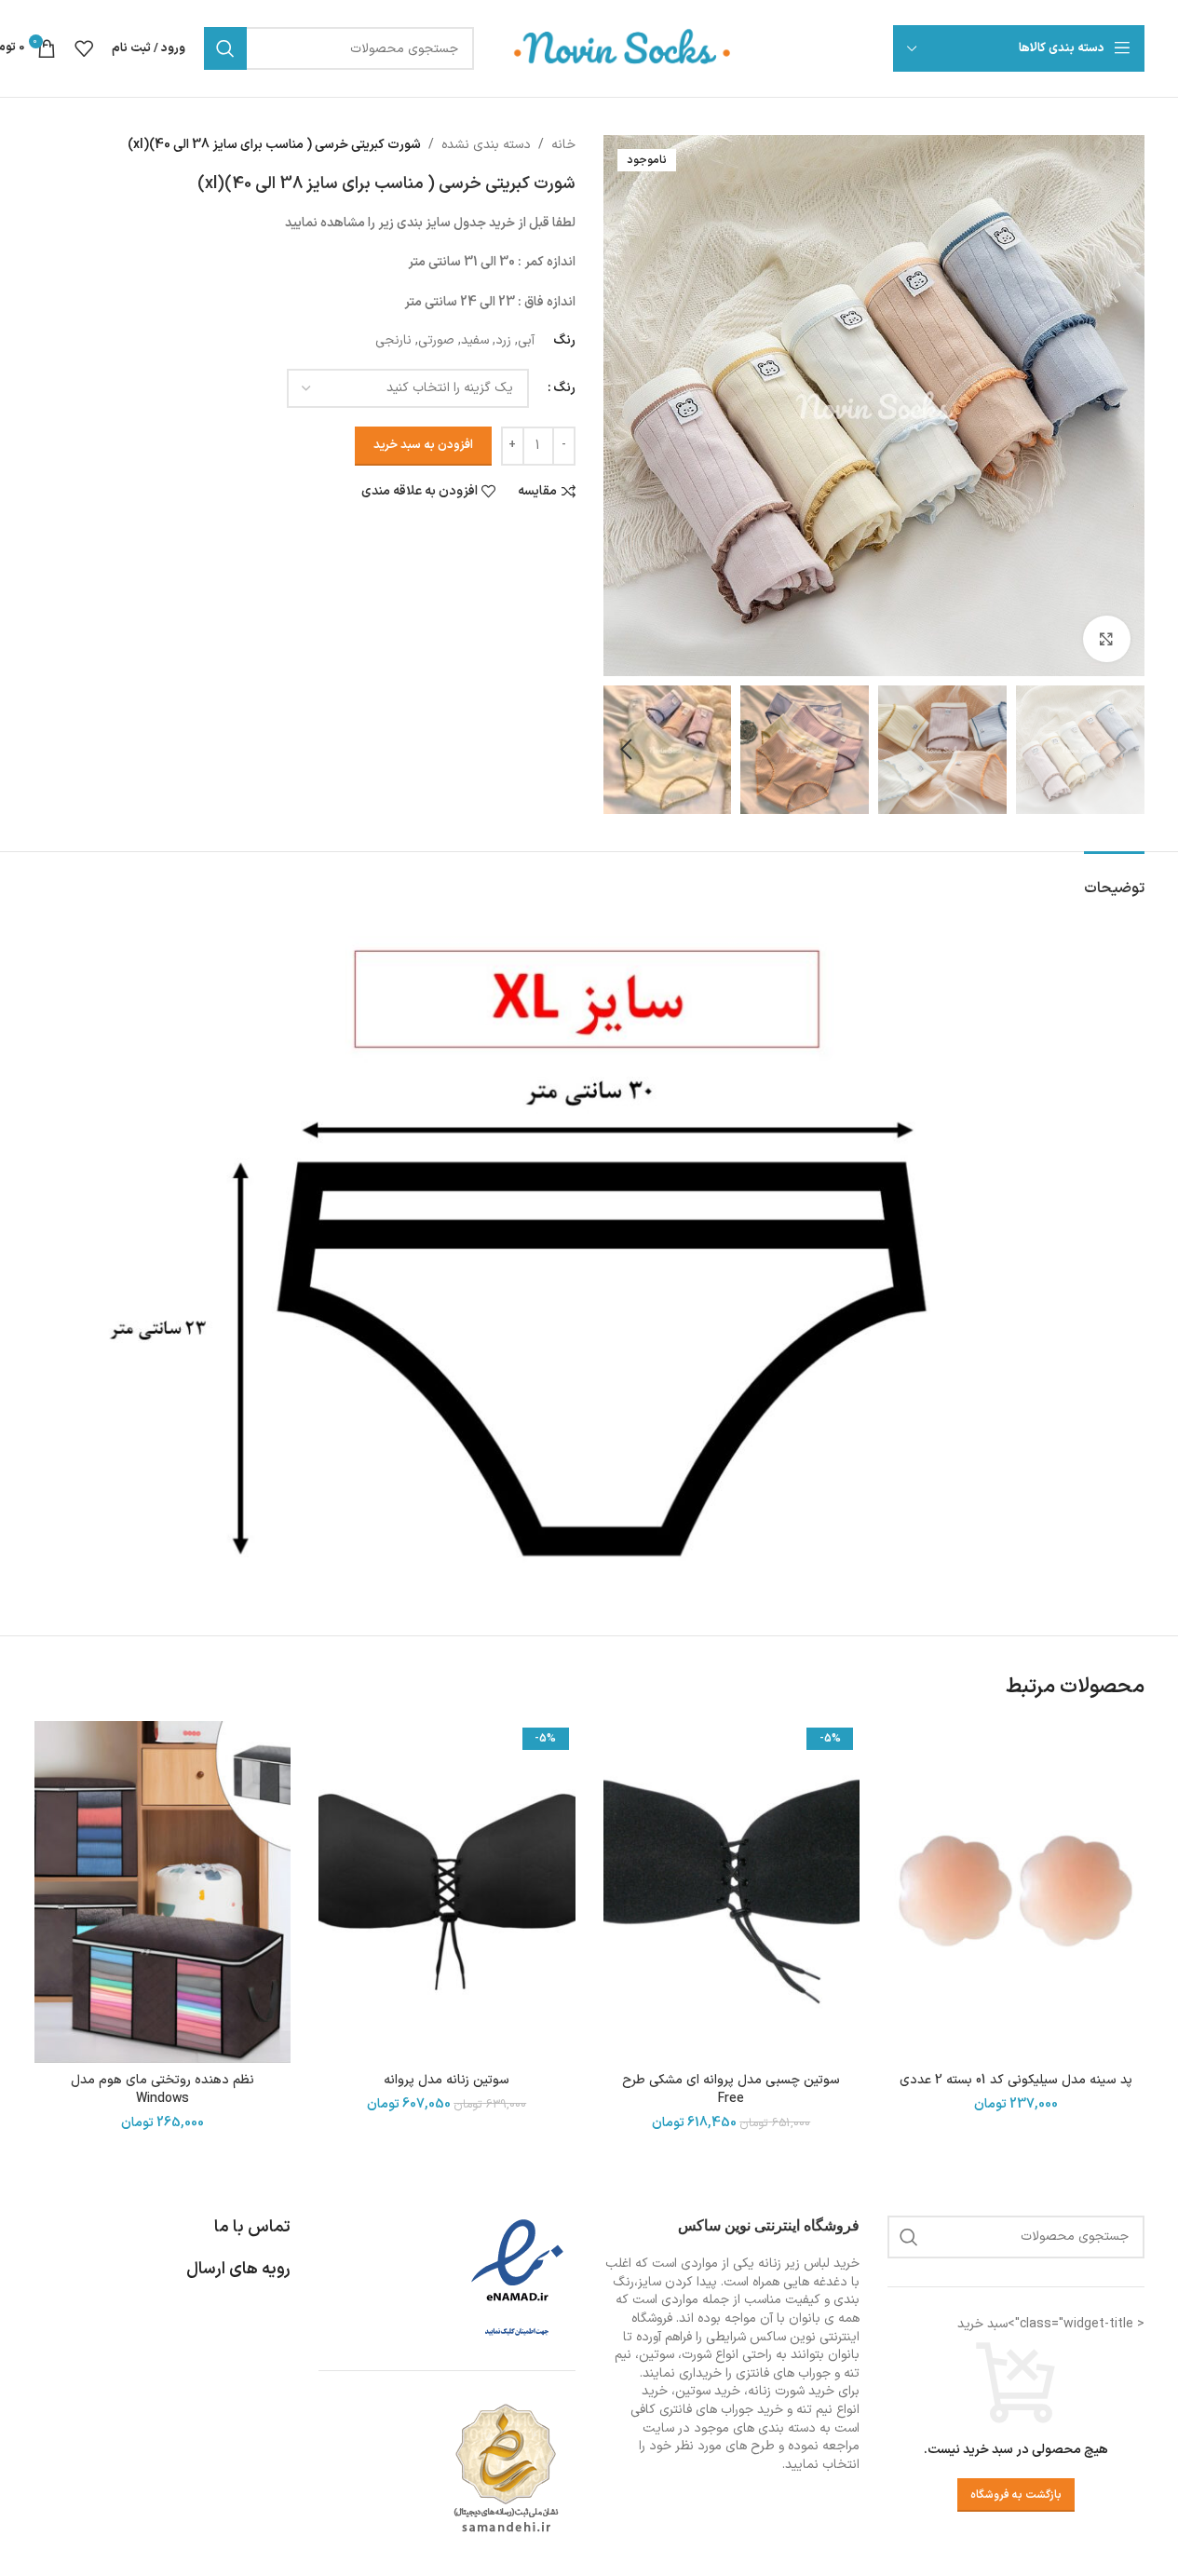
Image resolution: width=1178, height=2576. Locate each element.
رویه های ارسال (238, 2269)
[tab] (1114, 880)
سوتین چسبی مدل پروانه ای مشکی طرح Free (731, 2089)
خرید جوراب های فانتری (721, 2410)
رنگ (564, 388)
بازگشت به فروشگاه (1016, 2495)
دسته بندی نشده (486, 145)
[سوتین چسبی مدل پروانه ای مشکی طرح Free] (732, 1892)
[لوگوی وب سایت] (623, 48)
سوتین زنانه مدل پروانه (447, 2080)
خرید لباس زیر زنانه (809, 2264)
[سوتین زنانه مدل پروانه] (447, 1892)
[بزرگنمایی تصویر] (1106, 639)
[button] (1121, 750)
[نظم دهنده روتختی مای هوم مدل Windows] (163, 1892)
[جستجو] (225, 48)
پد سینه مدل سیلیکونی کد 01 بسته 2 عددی (1016, 2080)
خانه (563, 145)
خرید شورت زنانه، (789, 2391)
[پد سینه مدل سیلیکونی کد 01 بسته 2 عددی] (1016, 1892)
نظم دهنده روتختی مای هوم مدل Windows (162, 2089)
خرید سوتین (708, 2391)
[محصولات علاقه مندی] (84, 48)
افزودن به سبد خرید (423, 445)
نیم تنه (814, 2410)
